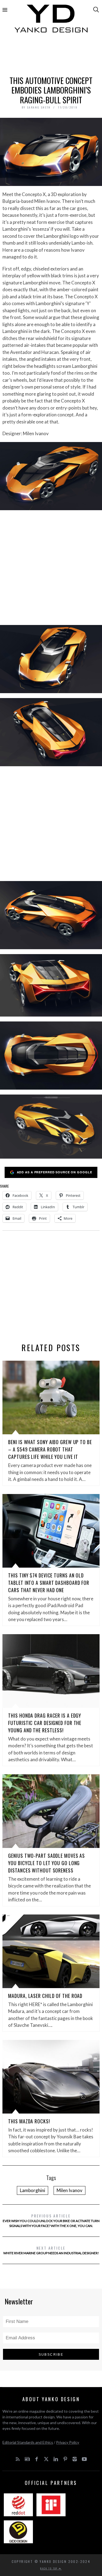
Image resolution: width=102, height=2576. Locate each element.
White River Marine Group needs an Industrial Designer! (51, 2250)
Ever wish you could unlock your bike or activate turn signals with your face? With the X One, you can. (51, 2220)
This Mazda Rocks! (29, 2121)
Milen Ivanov (69, 2190)
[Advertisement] (51, 56)
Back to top (50, 2568)
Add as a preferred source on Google (55, 1172)
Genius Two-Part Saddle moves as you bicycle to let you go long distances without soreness (47, 1863)
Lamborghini (33, 2190)
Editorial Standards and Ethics (28, 2442)
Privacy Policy (68, 2442)
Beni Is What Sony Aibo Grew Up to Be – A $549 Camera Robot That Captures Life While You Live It (50, 1449)
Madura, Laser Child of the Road (45, 1996)
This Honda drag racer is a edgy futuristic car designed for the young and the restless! (45, 1723)
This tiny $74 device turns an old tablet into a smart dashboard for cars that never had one (49, 1583)
